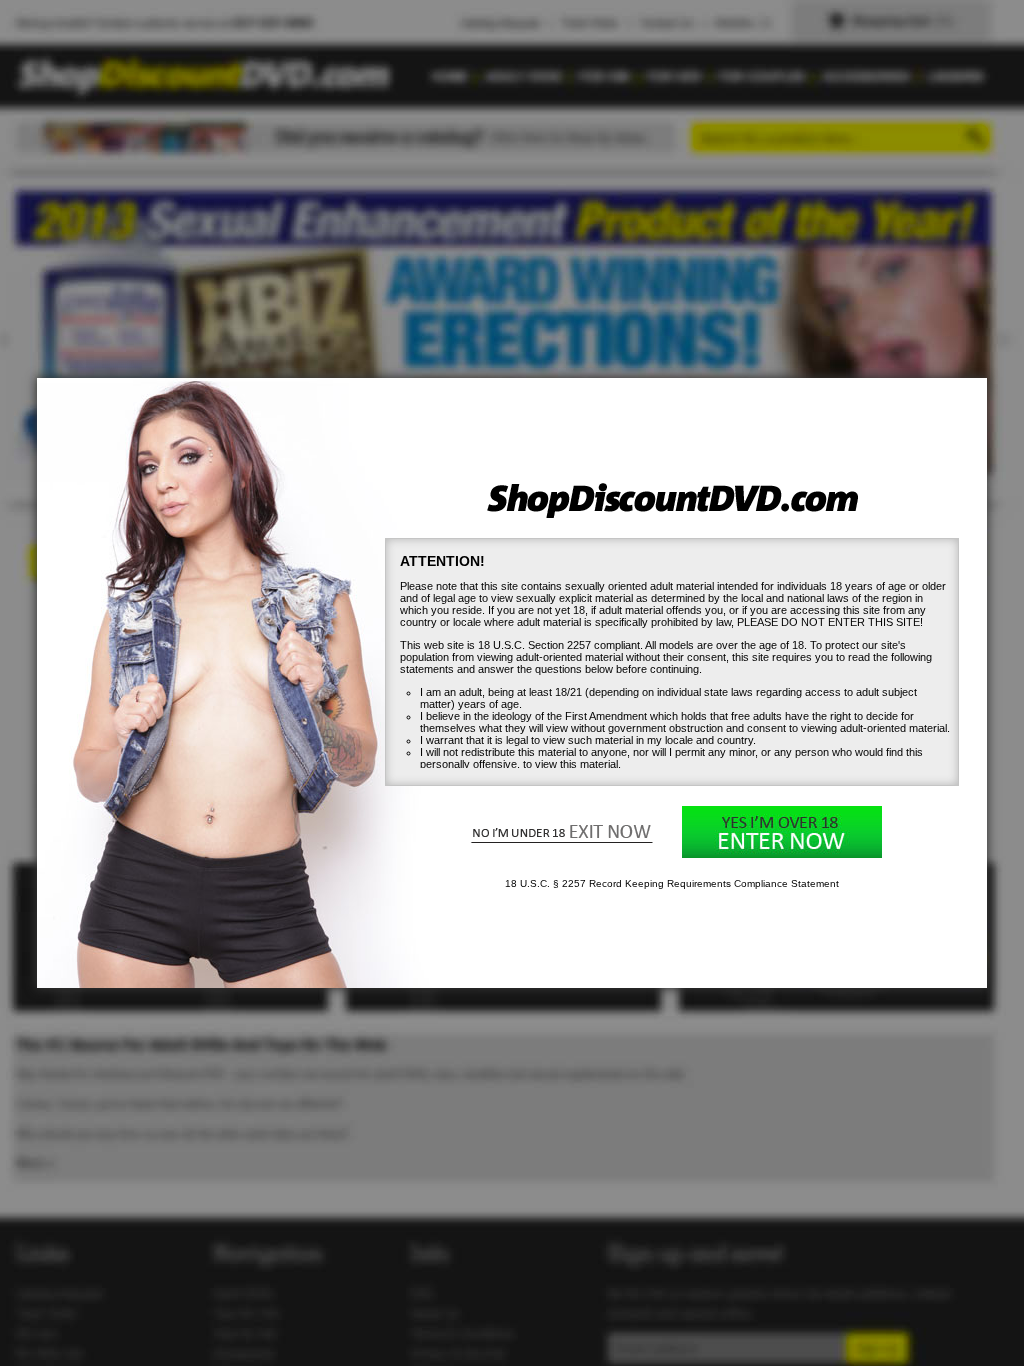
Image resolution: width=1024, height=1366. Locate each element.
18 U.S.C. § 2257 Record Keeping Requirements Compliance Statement (672, 883)
